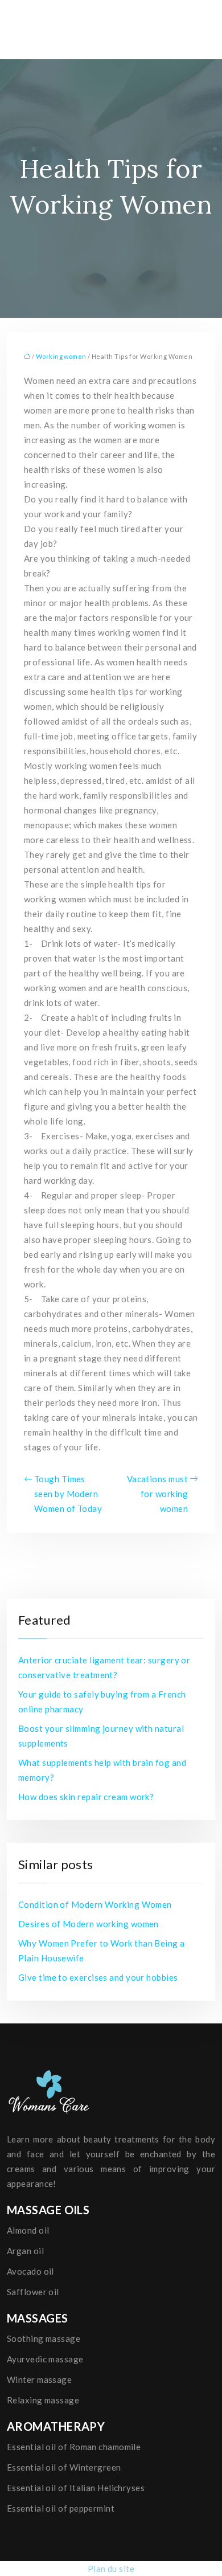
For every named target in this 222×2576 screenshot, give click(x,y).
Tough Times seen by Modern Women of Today (68, 1494)
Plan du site (111, 2569)
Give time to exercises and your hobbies (98, 1977)
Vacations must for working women (157, 1494)
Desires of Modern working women (89, 1924)
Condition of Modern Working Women (95, 1904)
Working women (61, 356)
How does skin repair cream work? (86, 1797)
